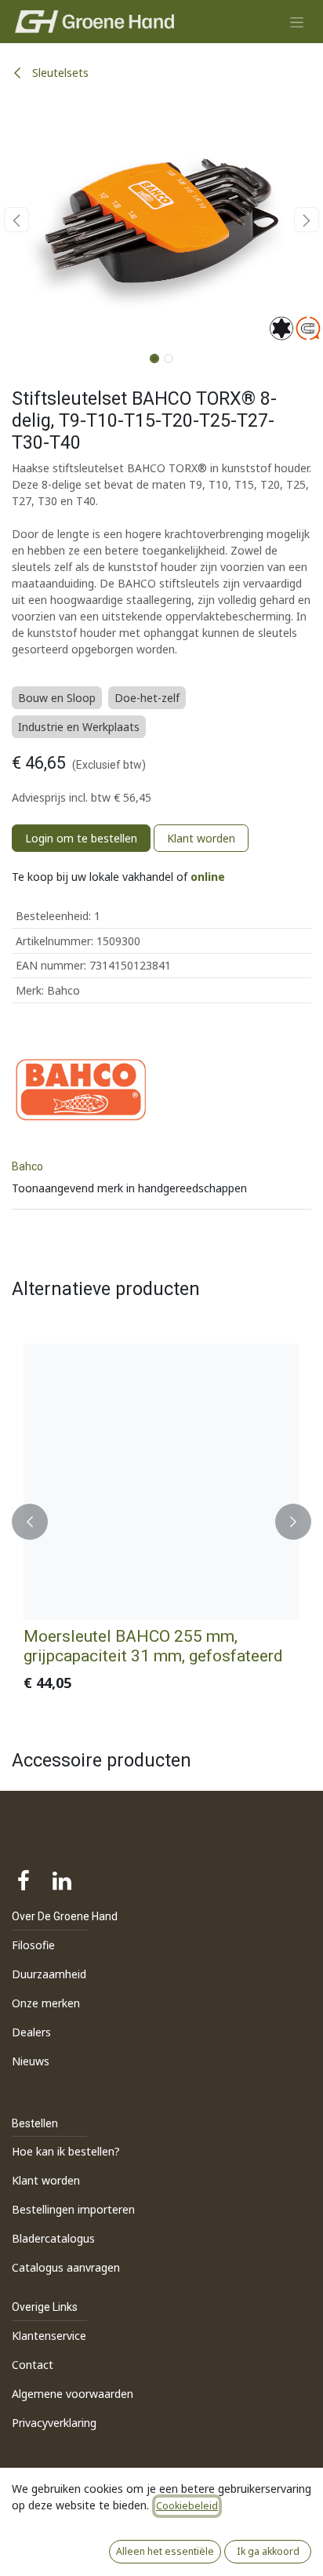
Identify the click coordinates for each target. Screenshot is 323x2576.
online (208, 877)
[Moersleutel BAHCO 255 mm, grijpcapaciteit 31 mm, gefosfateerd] (161, 1482)
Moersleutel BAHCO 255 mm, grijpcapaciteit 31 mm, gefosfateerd (153, 1646)
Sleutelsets (59, 73)
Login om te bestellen (81, 838)
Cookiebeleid (187, 2506)
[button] (16, 220)
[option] (161, 1522)
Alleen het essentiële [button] (165, 2551)
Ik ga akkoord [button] (268, 2551)
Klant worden (201, 838)
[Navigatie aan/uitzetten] (297, 22)
